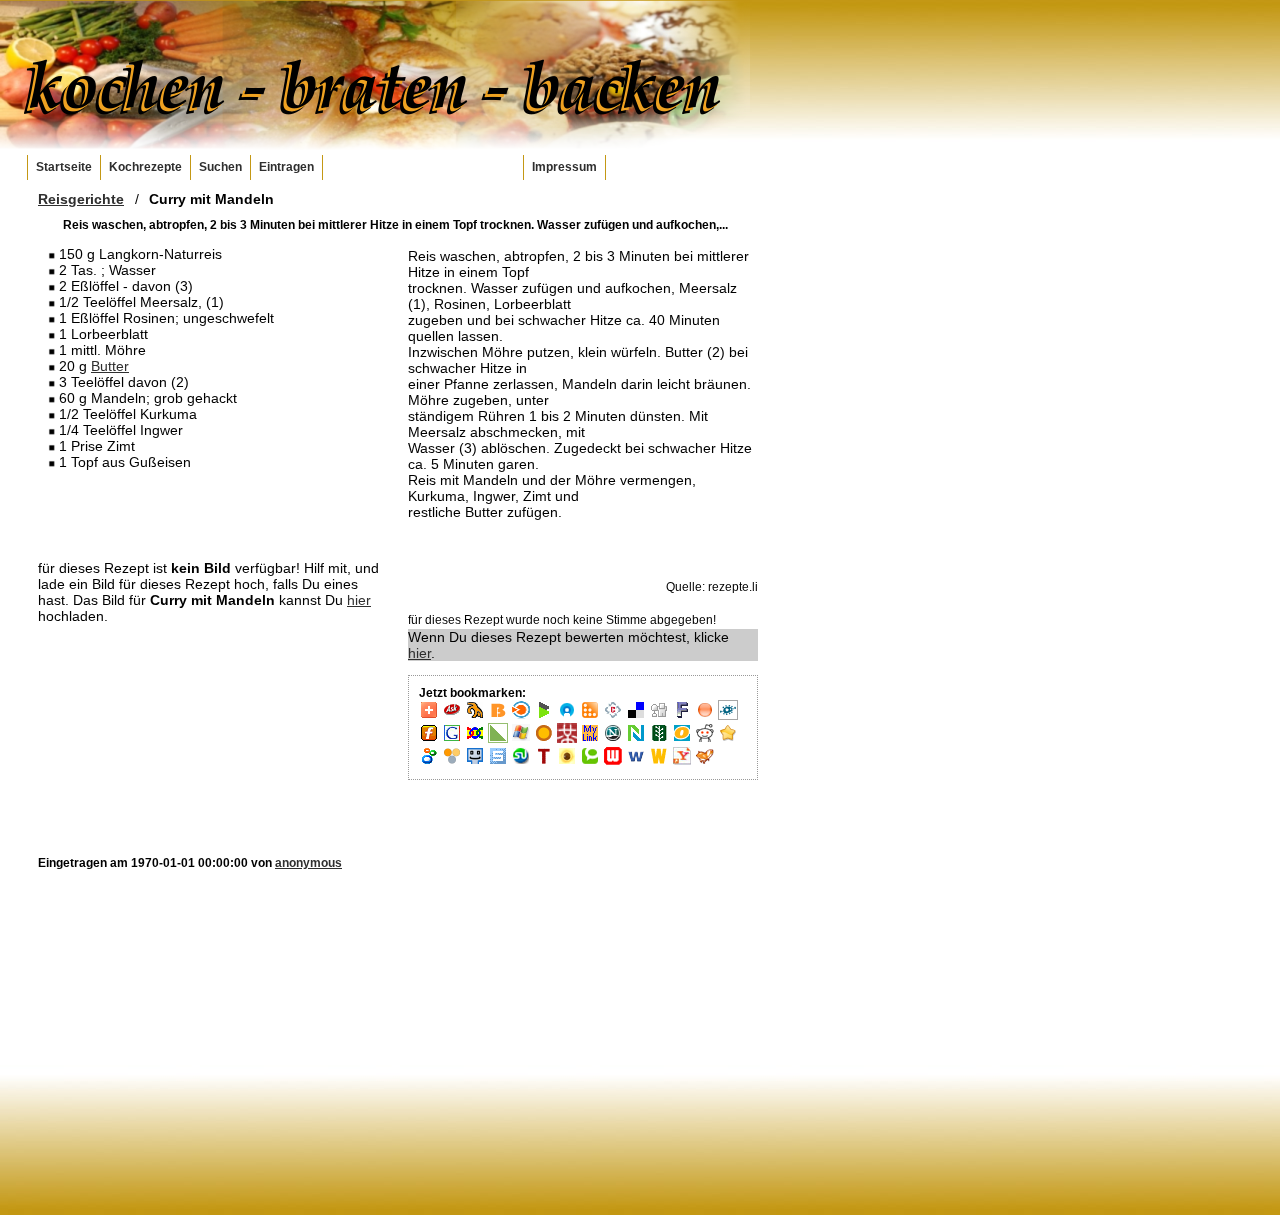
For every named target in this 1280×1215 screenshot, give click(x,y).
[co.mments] (590, 716)
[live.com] (521, 739)
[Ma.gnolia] (544, 739)
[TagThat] (567, 762)
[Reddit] (705, 739)
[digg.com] (659, 716)
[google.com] (452, 739)
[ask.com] (452, 716)
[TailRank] (544, 762)
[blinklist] (521, 716)
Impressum (564, 167)
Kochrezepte (145, 167)
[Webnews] (613, 762)
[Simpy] (452, 762)
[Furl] (429, 739)
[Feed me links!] (705, 716)
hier (359, 600)
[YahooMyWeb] (682, 762)
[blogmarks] (544, 716)
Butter (110, 366)
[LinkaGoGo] (475, 739)
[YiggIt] (705, 762)
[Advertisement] (213, 514)
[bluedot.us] (567, 716)
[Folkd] (728, 716)
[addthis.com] (429, 716)
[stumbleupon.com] (521, 762)
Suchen (220, 167)
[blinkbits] (498, 716)
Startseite (64, 167)
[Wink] (636, 762)
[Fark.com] (682, 716)
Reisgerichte (81, 199)
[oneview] (682, 739)
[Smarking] (475, 762)
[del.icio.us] (636, 716)
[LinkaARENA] (498, 739)
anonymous (308, 863)
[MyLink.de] (590, 739)
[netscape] (613, 739)
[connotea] (613, 716)
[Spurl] (498, 762)
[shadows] (429, 762)
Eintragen (286, 167)
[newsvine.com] (659, 739)
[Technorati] (590, 762)
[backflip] (475, 716)
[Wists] (659, 762)
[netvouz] (636, 739)
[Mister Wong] (567, 739)
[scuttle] (728, 739)
